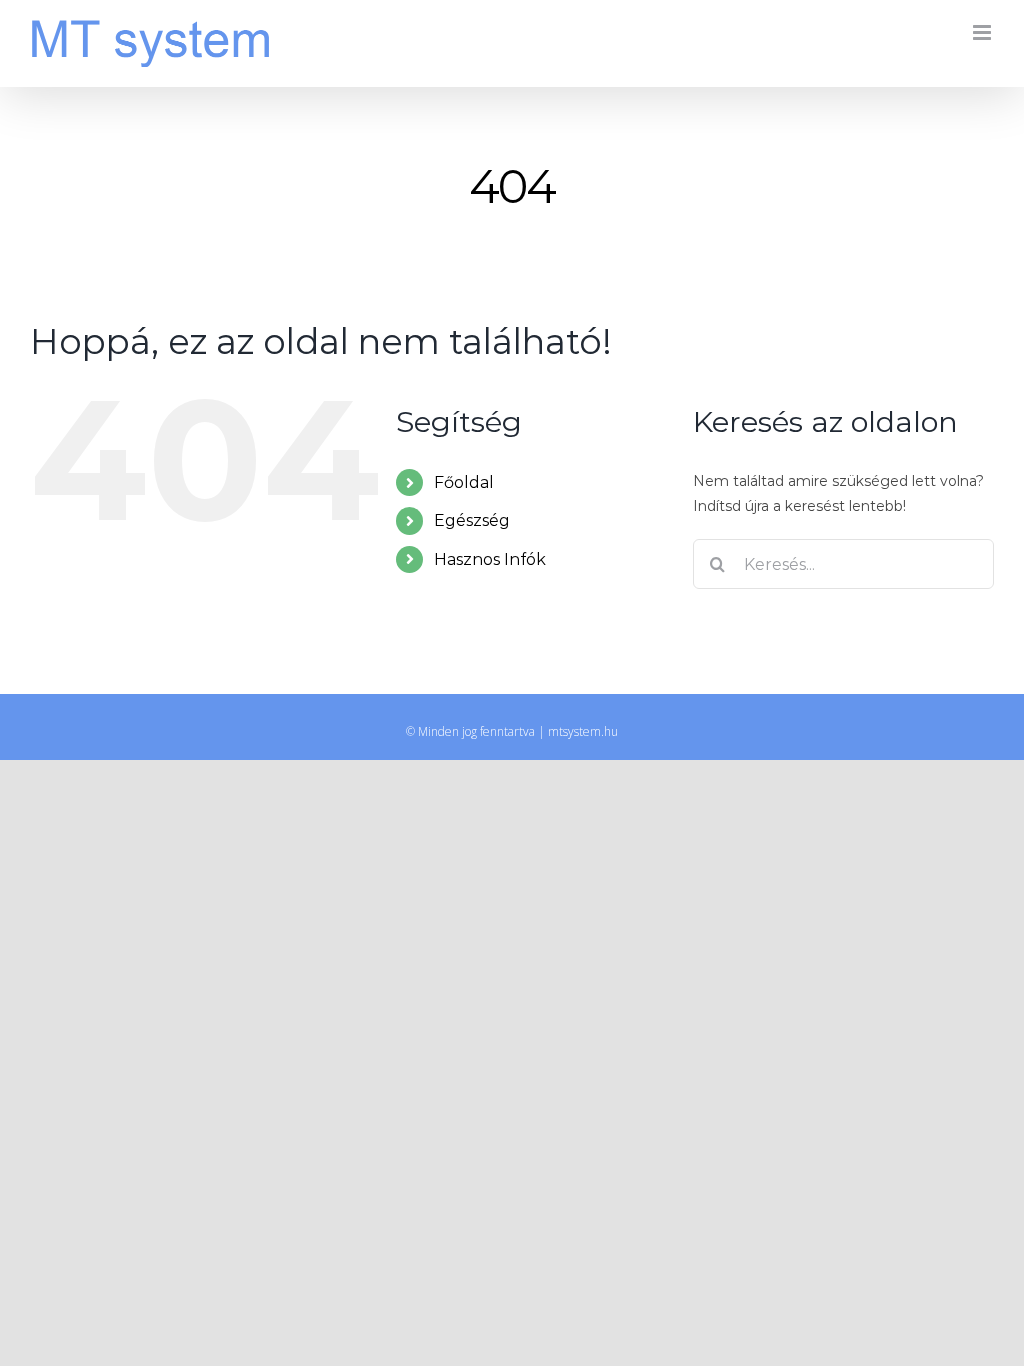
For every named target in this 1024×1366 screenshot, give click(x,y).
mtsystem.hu (583, 731)
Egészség (472, 520)
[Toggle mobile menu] (983, 32)
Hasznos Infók (490, 559)
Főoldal (464, 482)
